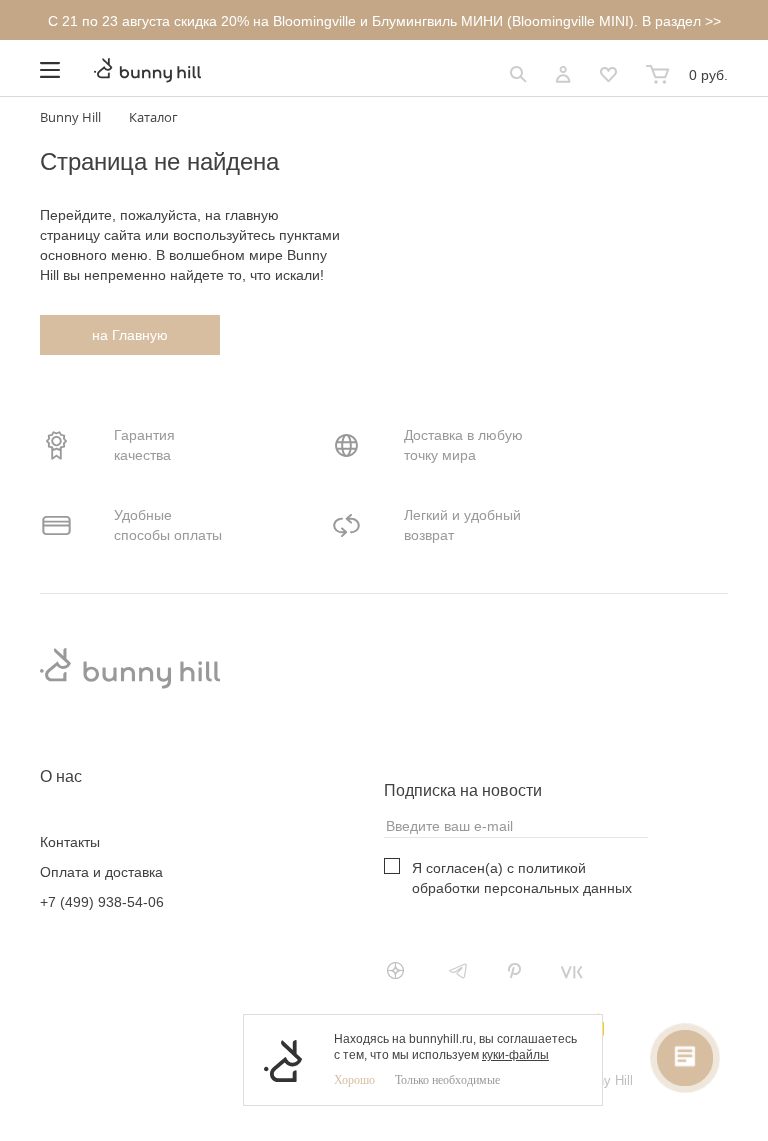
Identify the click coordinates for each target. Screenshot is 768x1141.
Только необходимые (447, 1080)
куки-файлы (515, 1055)
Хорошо (354, 1080)
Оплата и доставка (101, 872)
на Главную (130, 335)
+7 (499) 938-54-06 (102, 902)
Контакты (70, 842)
